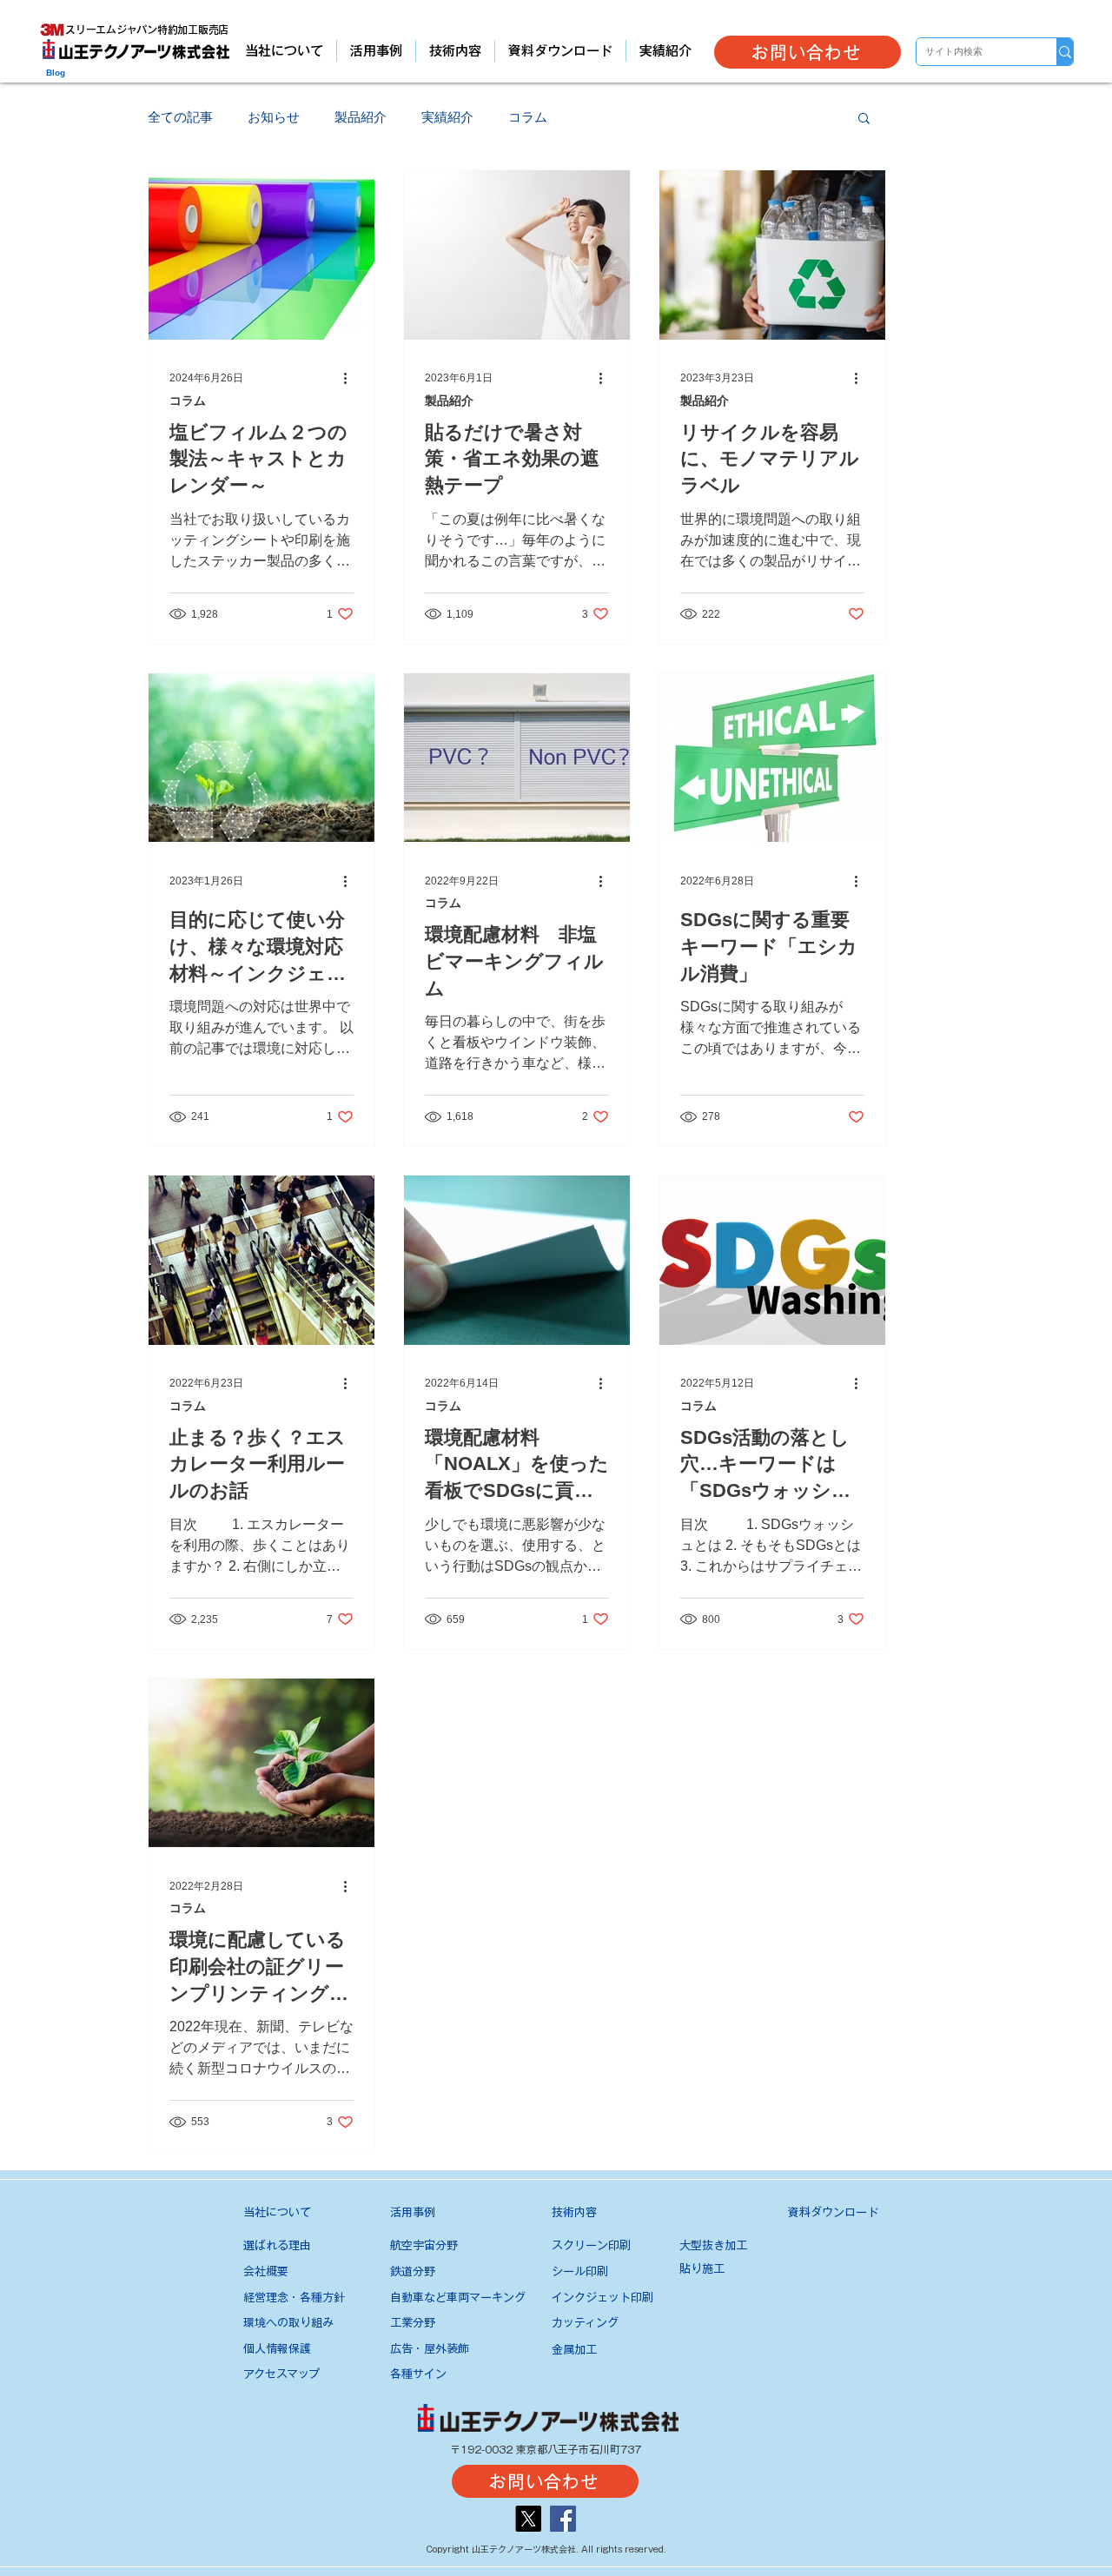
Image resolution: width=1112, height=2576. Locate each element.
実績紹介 (447, 117)
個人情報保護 (277, 2349)
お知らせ (274, 117)
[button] (864, 119)
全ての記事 (180, 117)
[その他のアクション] (351, 379)
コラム (528, 117)
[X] (528, 2519)
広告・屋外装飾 (430, 2349)
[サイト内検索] (1065, 52)
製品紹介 (361, 117)
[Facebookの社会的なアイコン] (563, 2519)
